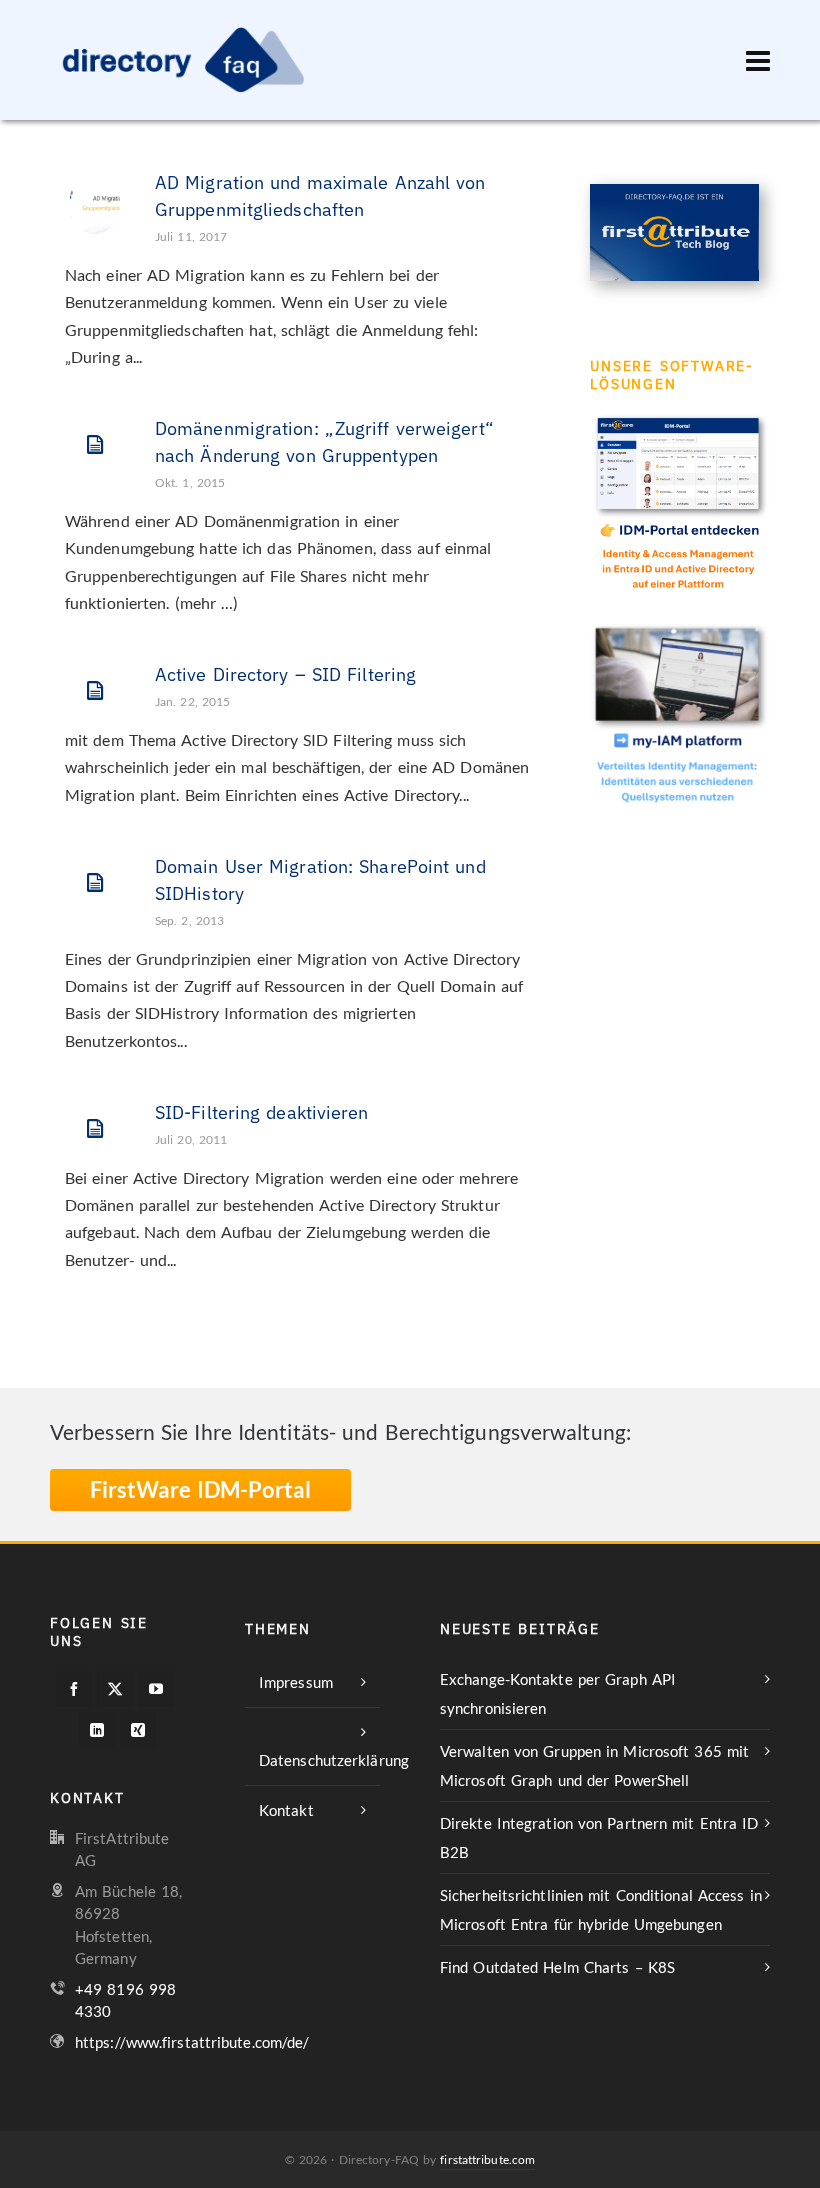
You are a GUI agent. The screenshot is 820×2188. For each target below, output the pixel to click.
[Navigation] (758, 60)
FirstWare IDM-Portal (200, 1489)
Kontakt (286, 1810)
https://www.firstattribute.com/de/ (192, 2042)
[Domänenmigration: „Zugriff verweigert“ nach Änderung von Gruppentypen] (95, 445)
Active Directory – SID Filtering (285, 674)
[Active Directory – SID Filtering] (95, 691)
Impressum (296, 1682)
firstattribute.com (487, 2159)
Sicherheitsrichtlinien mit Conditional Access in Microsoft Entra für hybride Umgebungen (601, 1909)
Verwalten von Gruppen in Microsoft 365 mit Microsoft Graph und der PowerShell (594, 1765)
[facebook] (74, 1689)
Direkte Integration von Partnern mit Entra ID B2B (599, 1837)
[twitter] (115, 1689)
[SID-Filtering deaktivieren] (95, 1129)
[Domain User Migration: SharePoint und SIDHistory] (95, 883)
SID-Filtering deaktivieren (262, 1112)
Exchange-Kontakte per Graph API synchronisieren (558, 1693)
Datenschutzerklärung (319, 1760)
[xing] (138, 1730)
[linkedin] (97, 1730)
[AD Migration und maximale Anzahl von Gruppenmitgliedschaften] (95, 199)
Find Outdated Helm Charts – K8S (557, 1967)
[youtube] (156, 1689)
